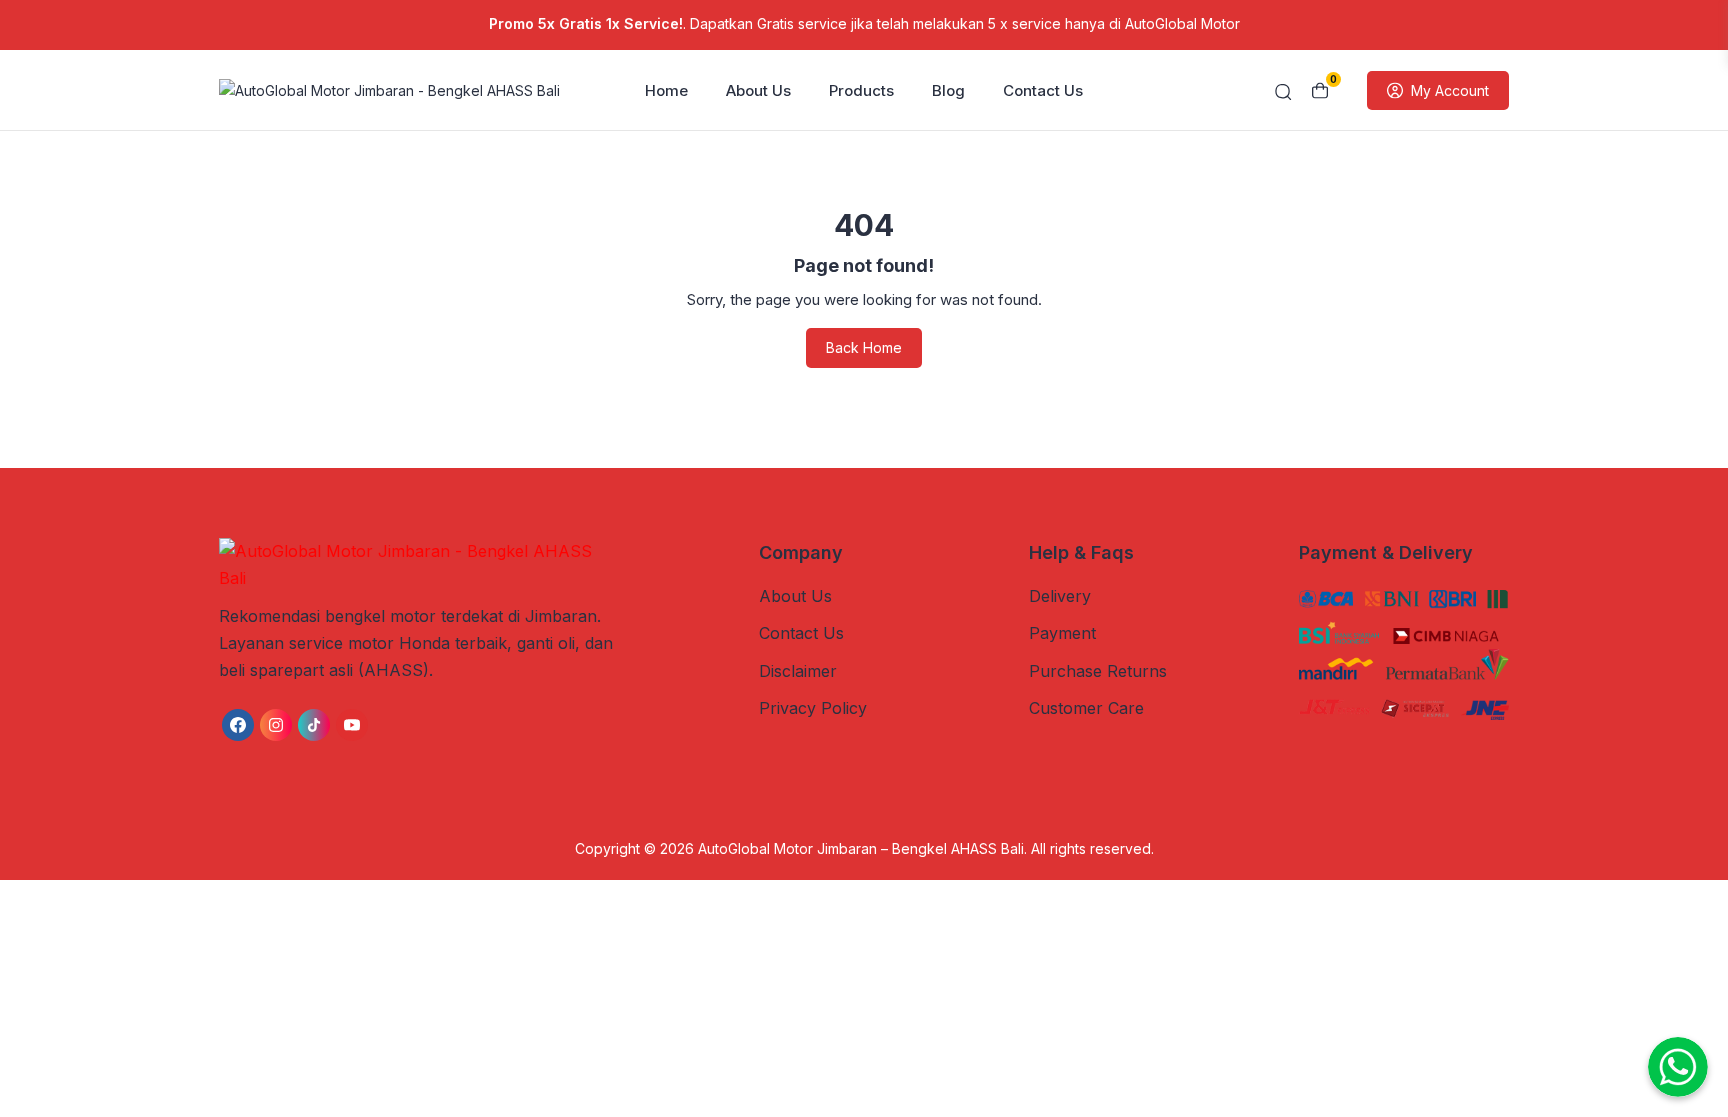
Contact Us (1043, 90)
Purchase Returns (1098, 671)
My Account (1450, 90)
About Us (758, 90)
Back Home (864, 347)
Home (666, 90)
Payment (1062, 633)
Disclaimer (798, 671)
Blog (948, 90)
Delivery (1060, 596)
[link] (238, 725)
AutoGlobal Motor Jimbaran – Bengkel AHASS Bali (861, 848)
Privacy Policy (813, 708)
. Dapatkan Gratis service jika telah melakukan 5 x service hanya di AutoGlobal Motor (864, 23)
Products (861, 90)
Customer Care (1086, 708)
